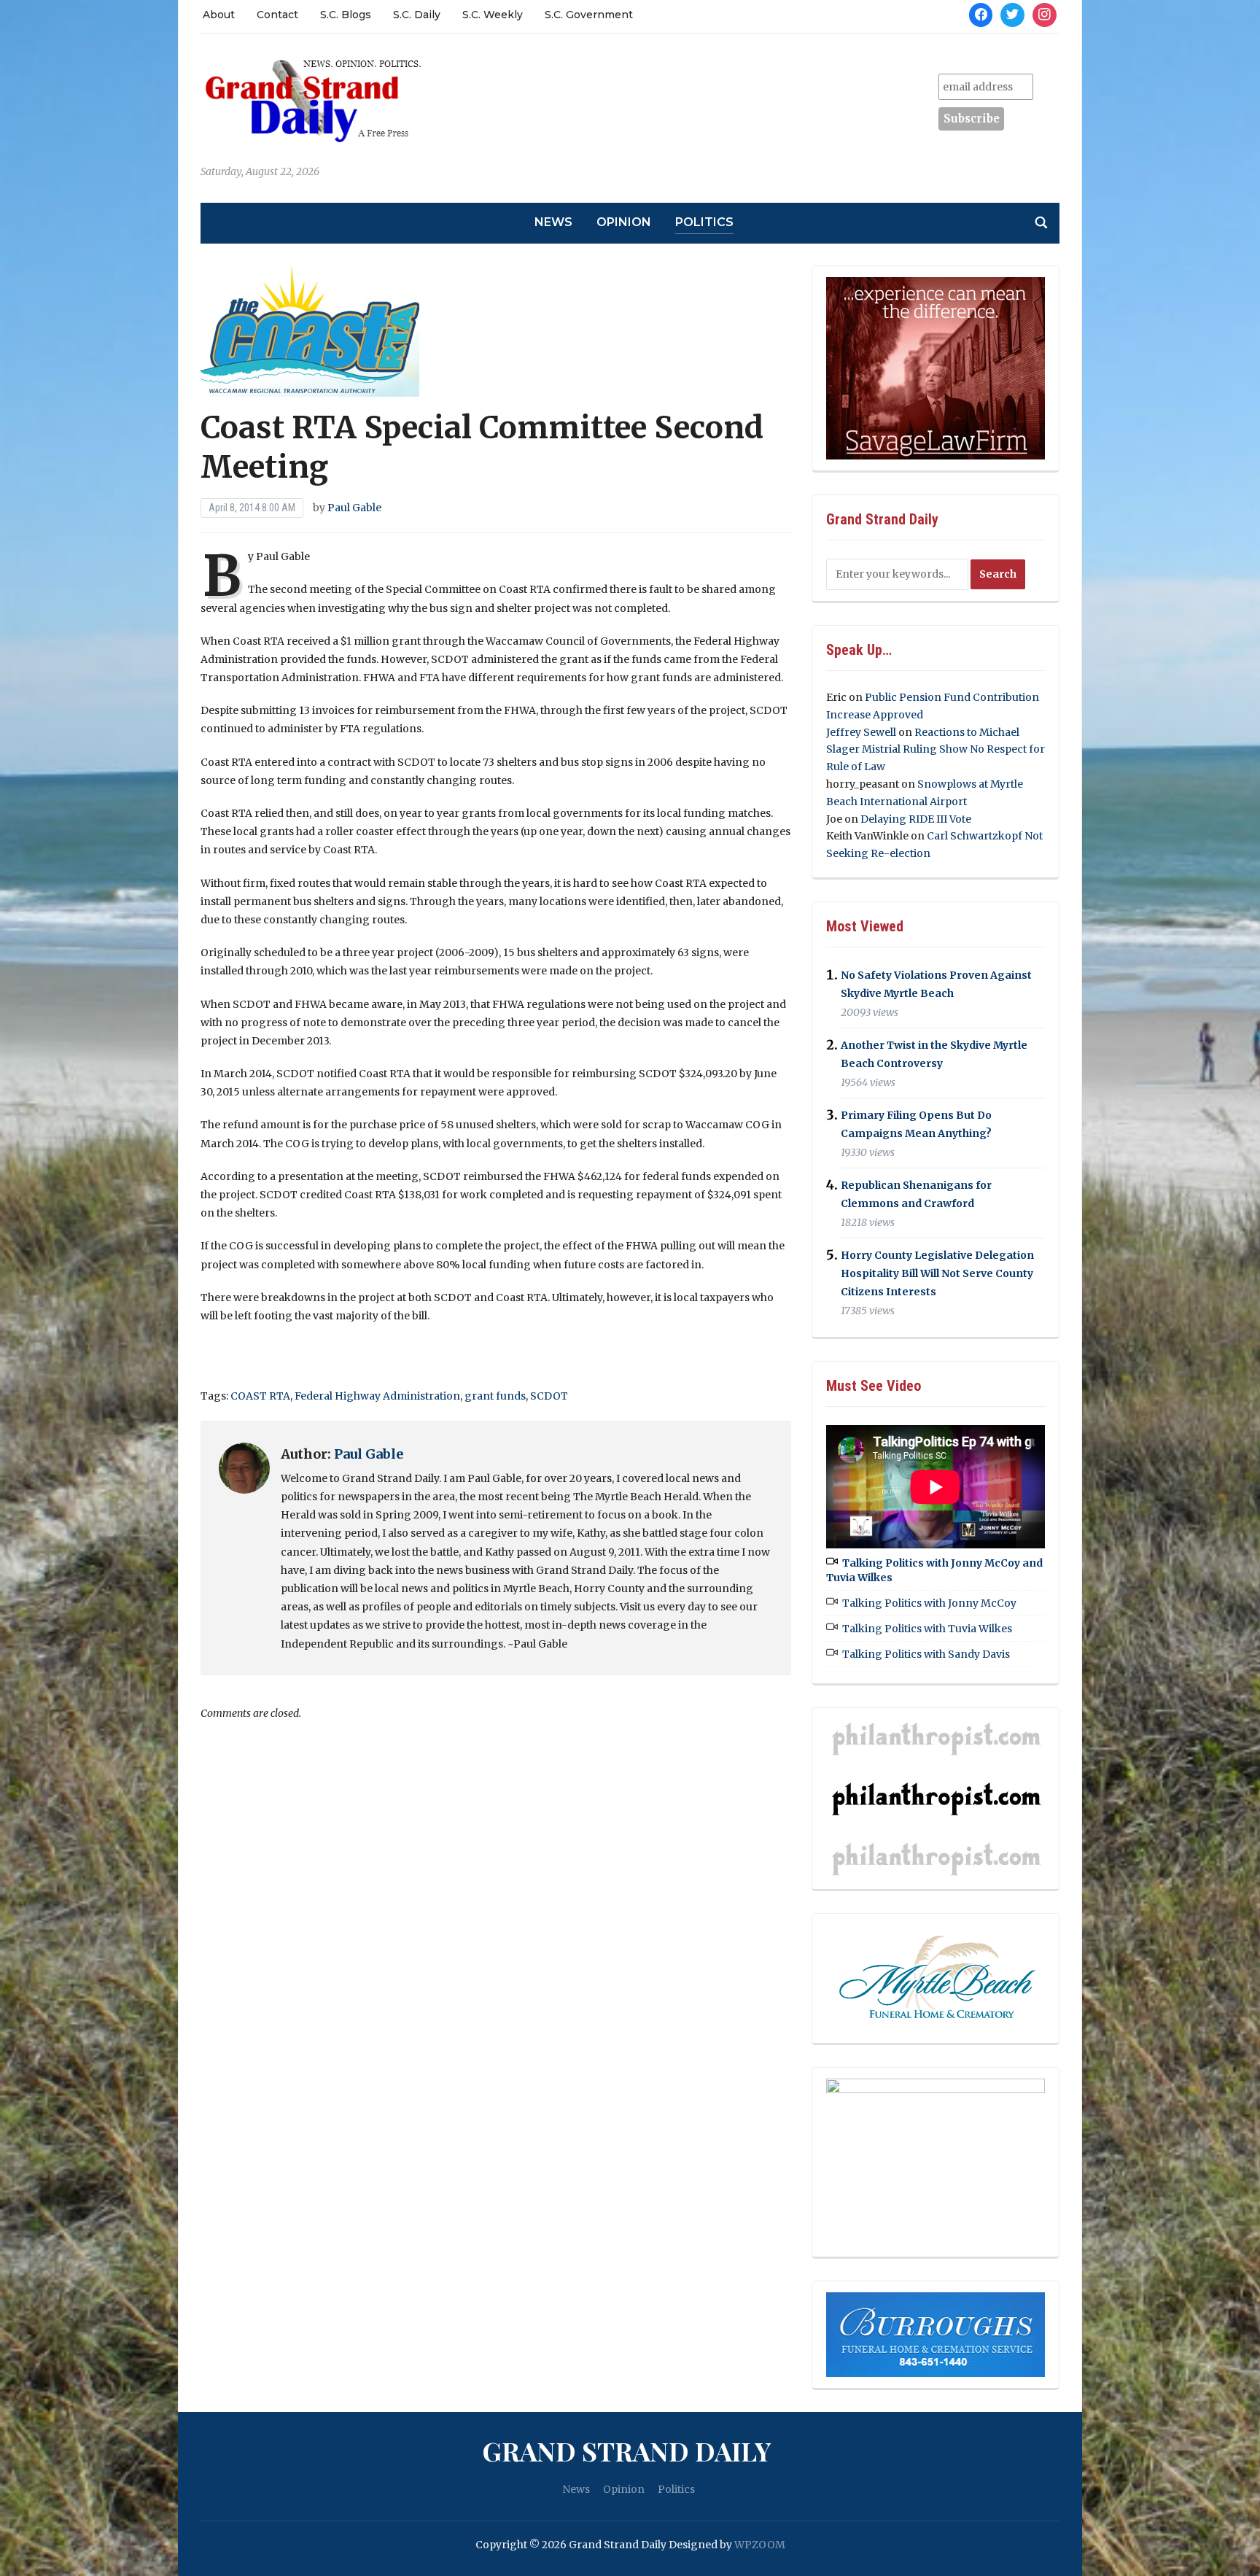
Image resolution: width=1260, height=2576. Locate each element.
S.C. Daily (417, 15)
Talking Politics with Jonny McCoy (929, 1603)
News (553, 222)
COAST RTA (260, 1396)
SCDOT (549, 1396)
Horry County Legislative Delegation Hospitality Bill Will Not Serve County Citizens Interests (937, 1273)
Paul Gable (354, 508)
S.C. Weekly (493, 15)
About (219, 15)
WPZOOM (760, 2545)
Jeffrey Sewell (861, 732)
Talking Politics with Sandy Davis (926, 1654)
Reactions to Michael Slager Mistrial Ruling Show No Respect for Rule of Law (936, 750)
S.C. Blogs (346, 15)
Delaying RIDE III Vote (916, 819)
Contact (277, 15)
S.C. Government (589, 15)
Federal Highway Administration (377, 1396)
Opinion (624, 222)
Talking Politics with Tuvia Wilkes (927, 1629)
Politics (704, 222)
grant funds (495, 1396)
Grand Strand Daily (626, 2451)
